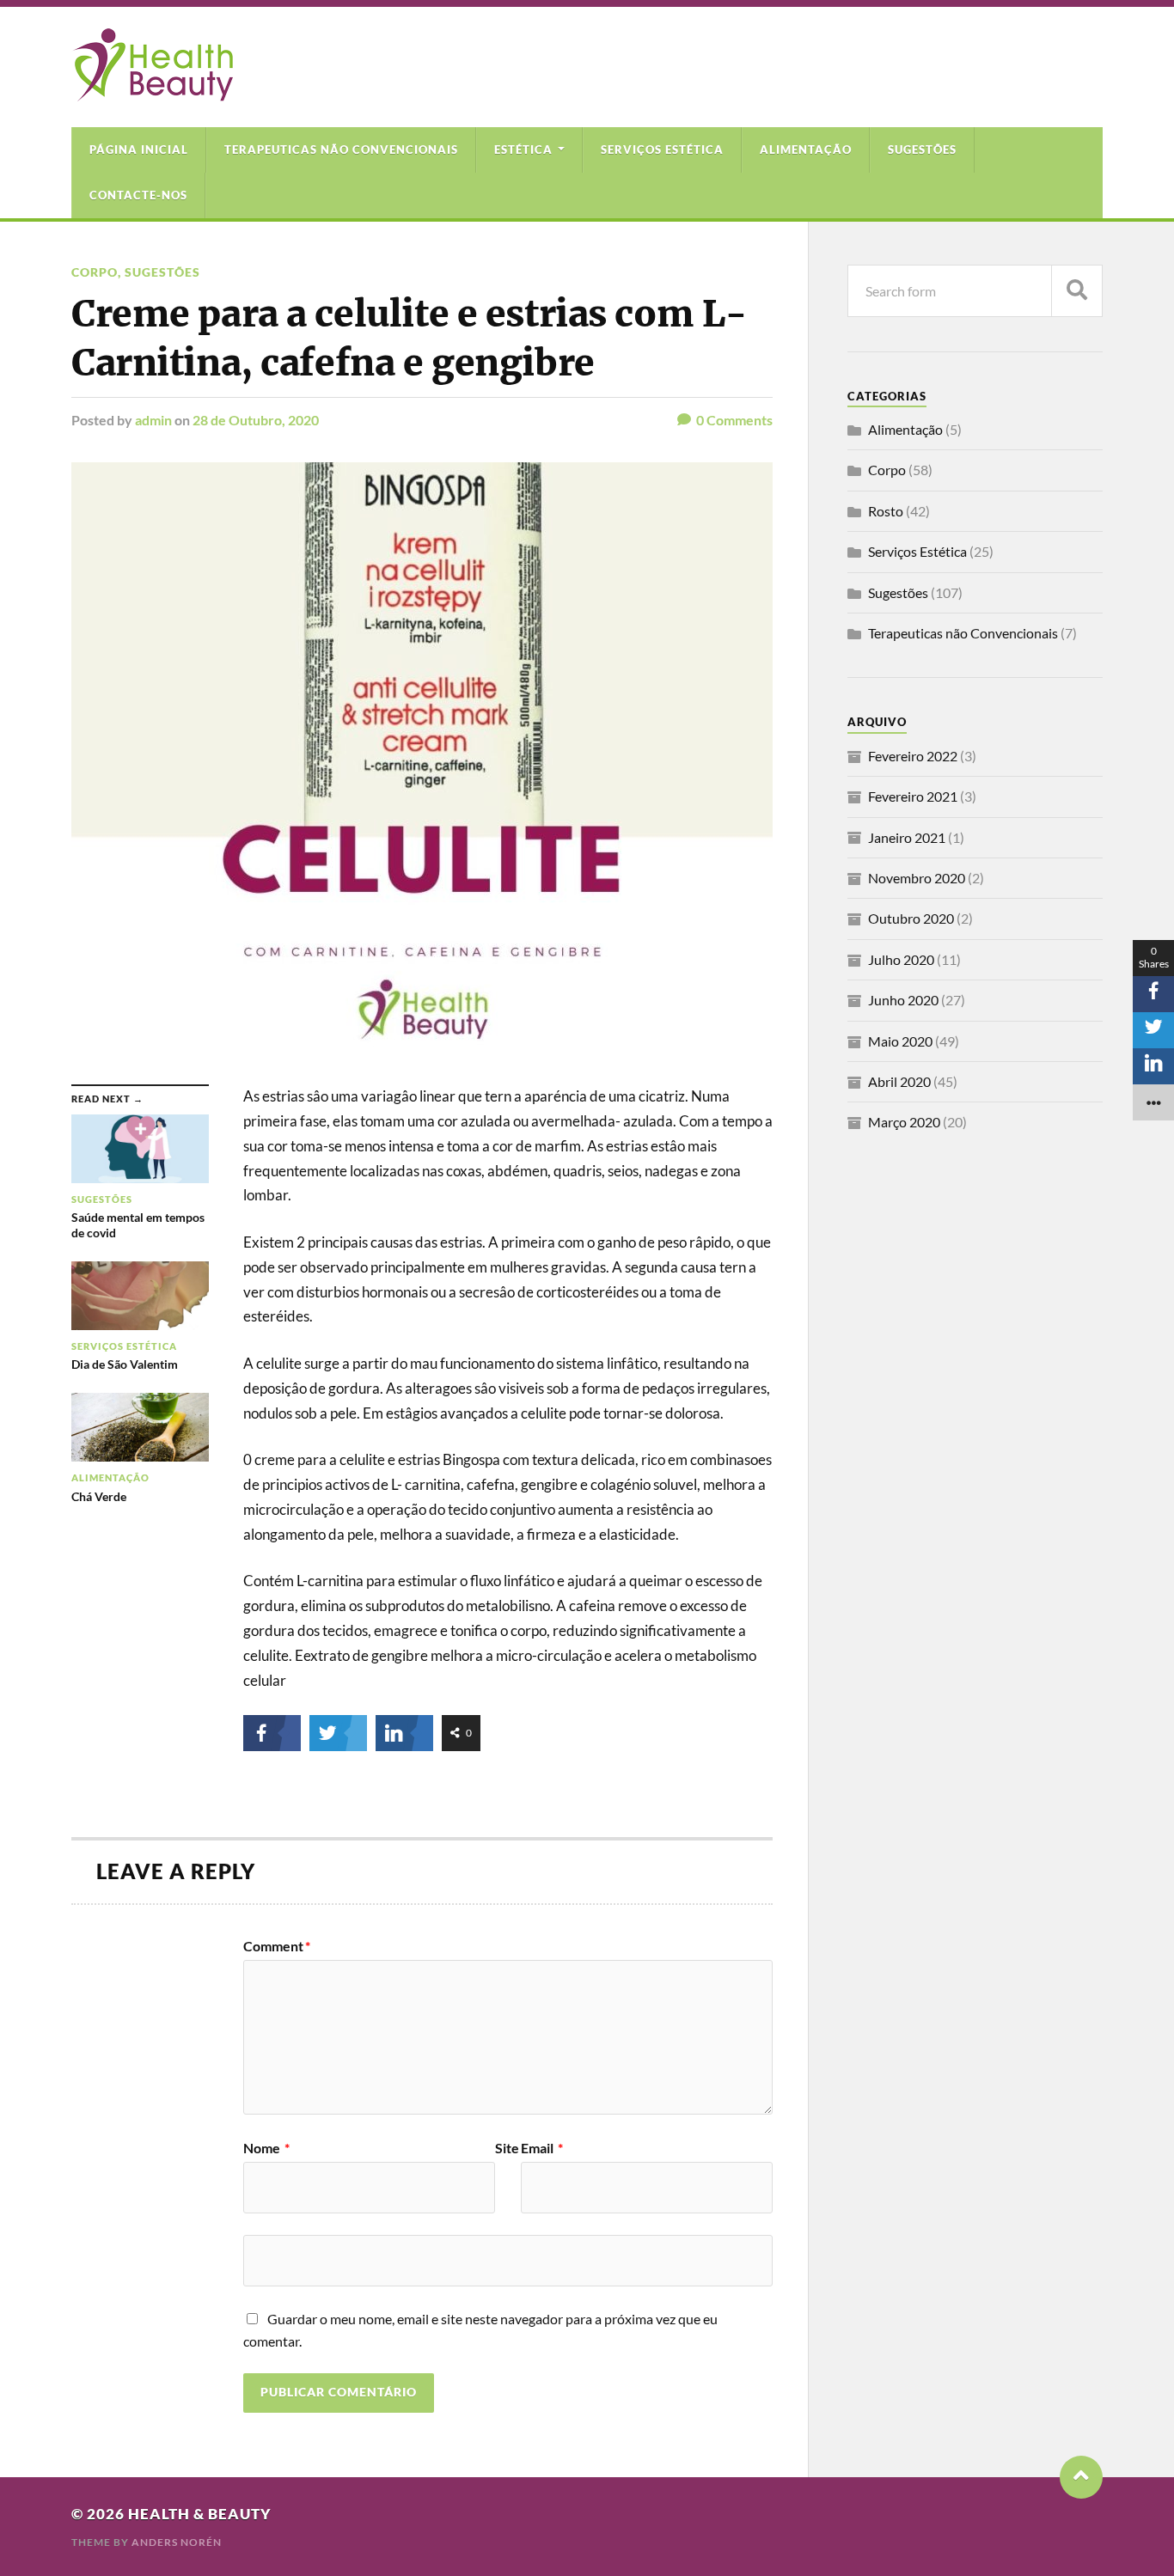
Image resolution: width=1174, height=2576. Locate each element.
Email (542, 2148)
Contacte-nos (138, 195)
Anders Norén (177, 2542)
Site (507, 2148)
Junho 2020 (903, 1000)
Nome (266, 2148)
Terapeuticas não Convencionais (341, 150)
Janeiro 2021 (907, 837)
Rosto (886, 511)
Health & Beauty (200, 2514)
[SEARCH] (1077, 291)
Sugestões (922, 150)
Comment (277, 1946)
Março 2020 (904, 1122)
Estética (523, 150)
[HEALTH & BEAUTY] (152, 93)
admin (153, 420)
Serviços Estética (662, 150)
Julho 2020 (901, 959)
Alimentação (806, 150)
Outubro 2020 (911, 918)
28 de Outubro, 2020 (256, 420)
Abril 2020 (899, 1081)
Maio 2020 (900, 1041)
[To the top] (1081, 2477)
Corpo (95, 272)
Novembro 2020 (917, 878)
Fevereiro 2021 (913, 796)
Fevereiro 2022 (913, 756)
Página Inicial (139, 150)
